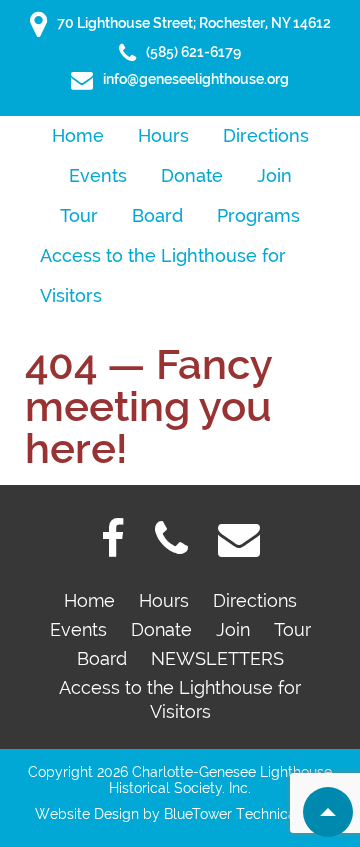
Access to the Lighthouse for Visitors (163, 260)
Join (274, 175)
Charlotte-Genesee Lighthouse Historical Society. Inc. (220, 780)
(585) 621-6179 (193, 52)
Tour (79, 215)
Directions (266, 135)
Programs (258, 215)
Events (98, 175)
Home (78, 135)
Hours (163, 135)
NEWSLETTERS (217, 658)
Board (157, 215)
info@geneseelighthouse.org (196, 79)
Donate (192, 175)
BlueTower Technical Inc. (245, 814)
